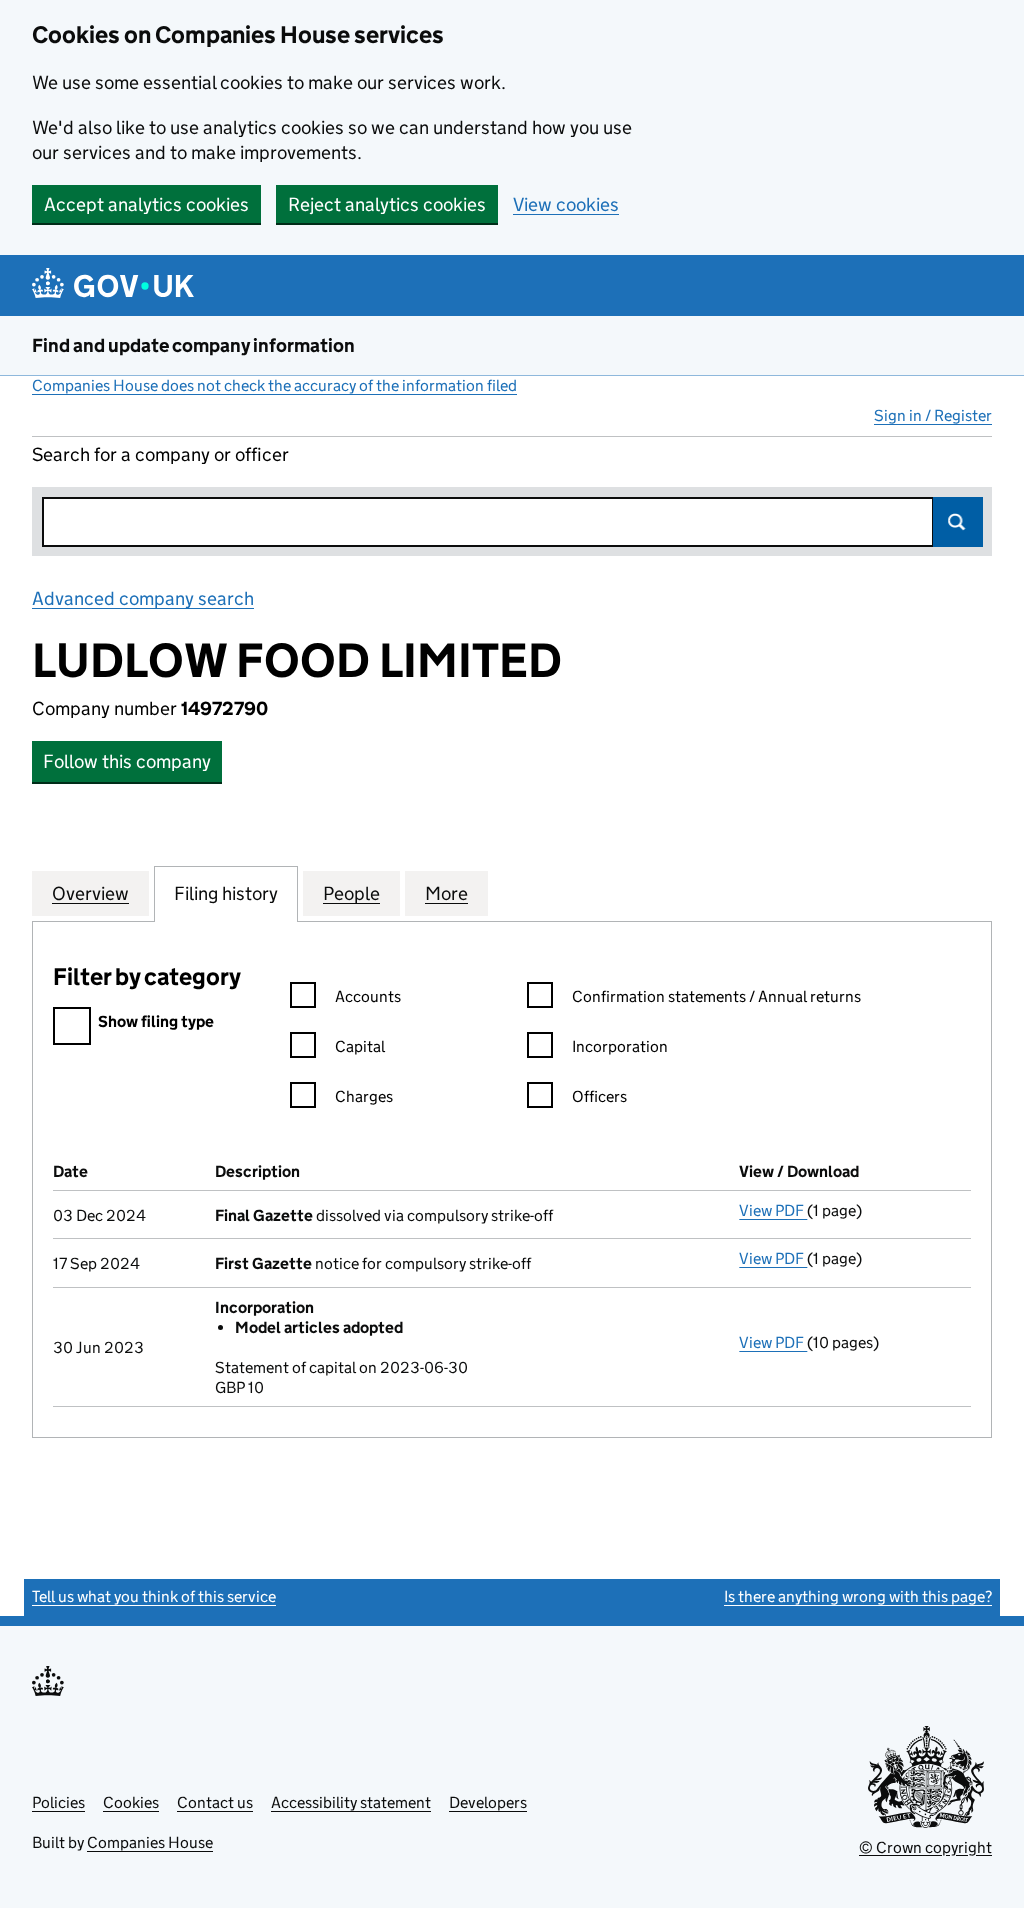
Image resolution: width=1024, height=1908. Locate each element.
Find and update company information (193, 345)
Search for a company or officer (160, 454)
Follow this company (127, 761)
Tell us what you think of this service (154, 1596)
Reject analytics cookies (387, 204)
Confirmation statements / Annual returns (716, 996)
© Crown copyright (925, 1847)
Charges (364, 1096)
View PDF (773, 1210)
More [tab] (446, 893)
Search (958, 522)
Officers (599, 1096)
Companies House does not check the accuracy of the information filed (274, 385)
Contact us (215, 1802)
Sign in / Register (933, 415)
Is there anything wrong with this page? (858, 1596)
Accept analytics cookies (146, 204)
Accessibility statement (351, 1802)
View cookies (566, 204)
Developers (488, 1802)
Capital (360, 1046)
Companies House (150, 1842)
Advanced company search (143, 598)
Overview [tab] (90, 893)
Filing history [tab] (226, 893)
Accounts (368, 996)
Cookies (131, 1802)
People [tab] (351, 893)
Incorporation (620, 1046)
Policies (58, 1802)
